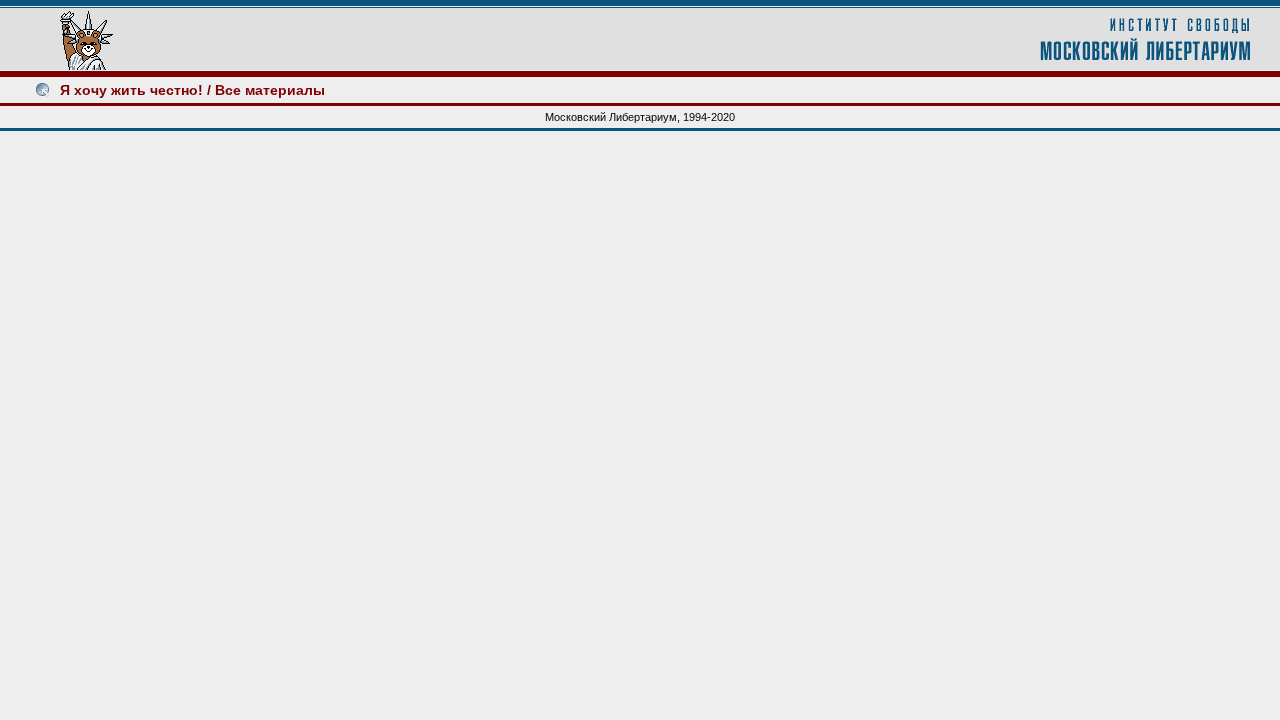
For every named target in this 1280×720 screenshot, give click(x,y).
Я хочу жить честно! (131, 90)
